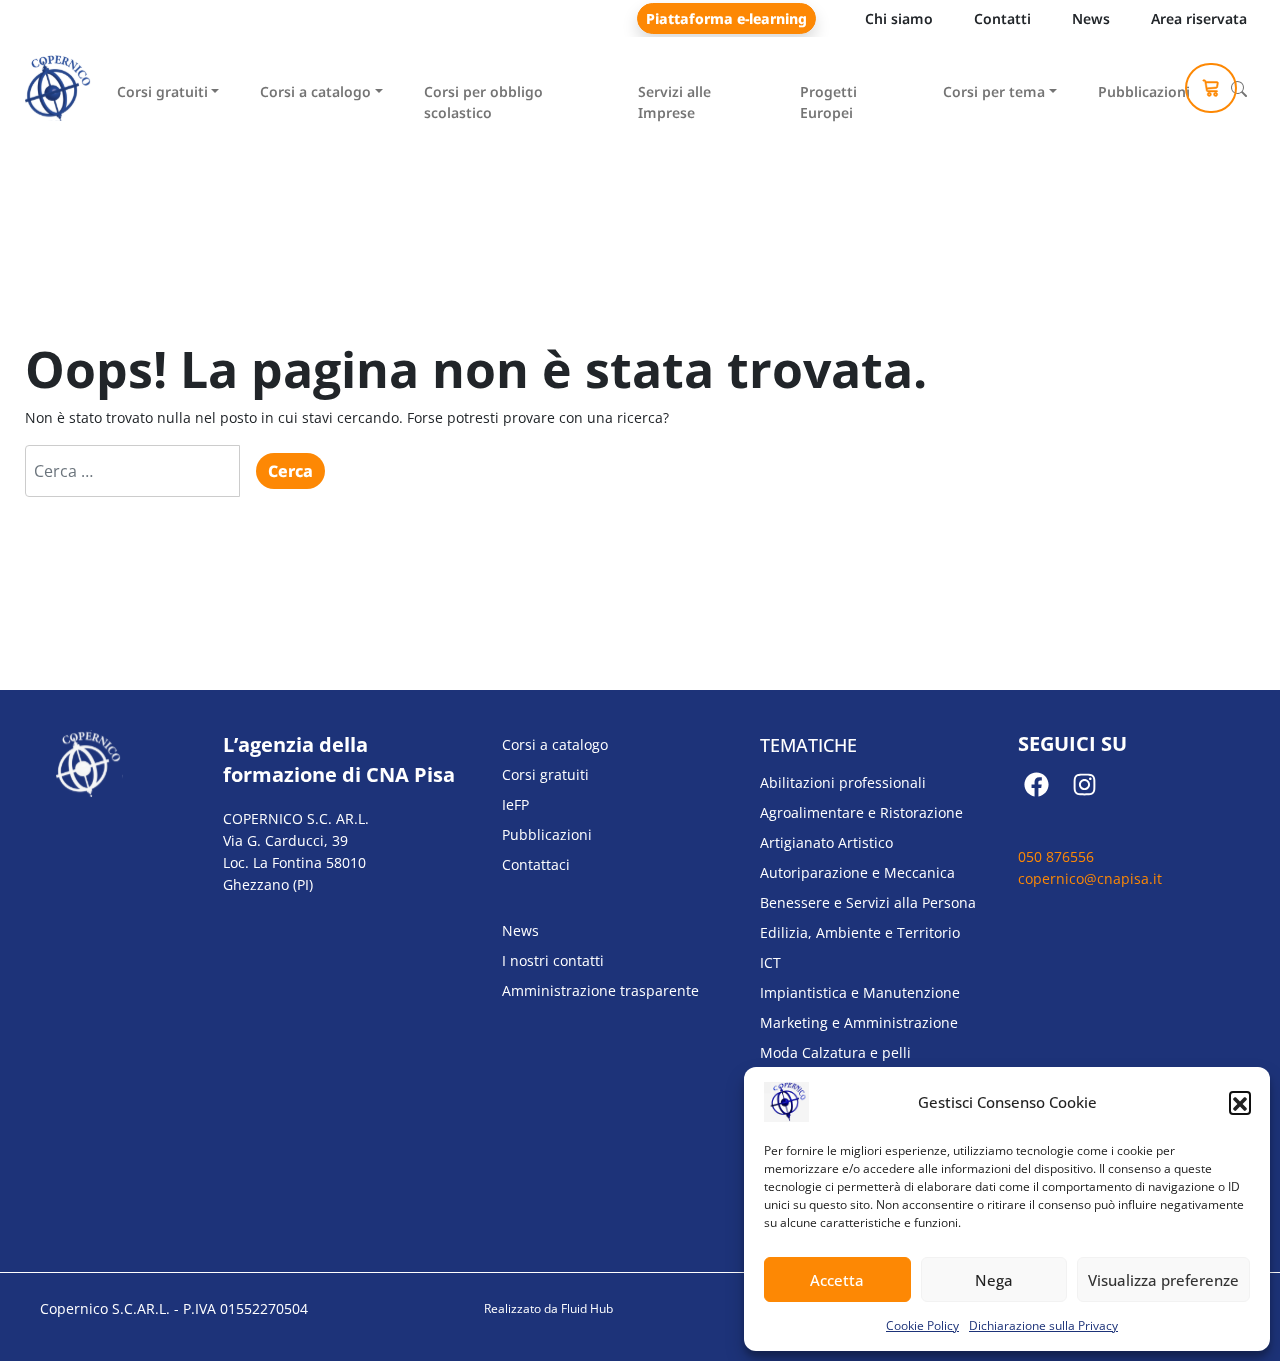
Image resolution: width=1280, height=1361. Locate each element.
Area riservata (1199, 18)
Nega (994, 1280)
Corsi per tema (994, 91)
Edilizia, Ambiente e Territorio (860, 932)
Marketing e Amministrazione (859, 1022)
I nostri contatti (553, 960)
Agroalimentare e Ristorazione (861, 812)
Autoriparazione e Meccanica (857, 872)
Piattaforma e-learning (726, 18)
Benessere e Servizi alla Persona (868, 902)
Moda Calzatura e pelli (835, 1052)
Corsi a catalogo (315, 91)
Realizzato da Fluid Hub (548, 1308)
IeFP (515, 804)
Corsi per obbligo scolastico (483, 102)
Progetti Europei (828, 102)
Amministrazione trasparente (600, 990)
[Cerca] (1239, 89)
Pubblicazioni (1144, 91)
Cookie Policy (922, 1325)
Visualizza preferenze (1163, 1280)
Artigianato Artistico (826, 842)
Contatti (1002, 18)
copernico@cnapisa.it (1090, 878)
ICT (770, 962)
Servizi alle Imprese (674, 102)
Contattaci (536, 864)
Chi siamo (899, 18)
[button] (1240, 1102)
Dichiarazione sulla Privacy (1043, 1325)
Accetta (837, 1280)
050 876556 (1056, 856)
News (1091, 18)
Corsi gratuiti (162, 91)
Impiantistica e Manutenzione (860, 992)
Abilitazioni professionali (843, 782)
